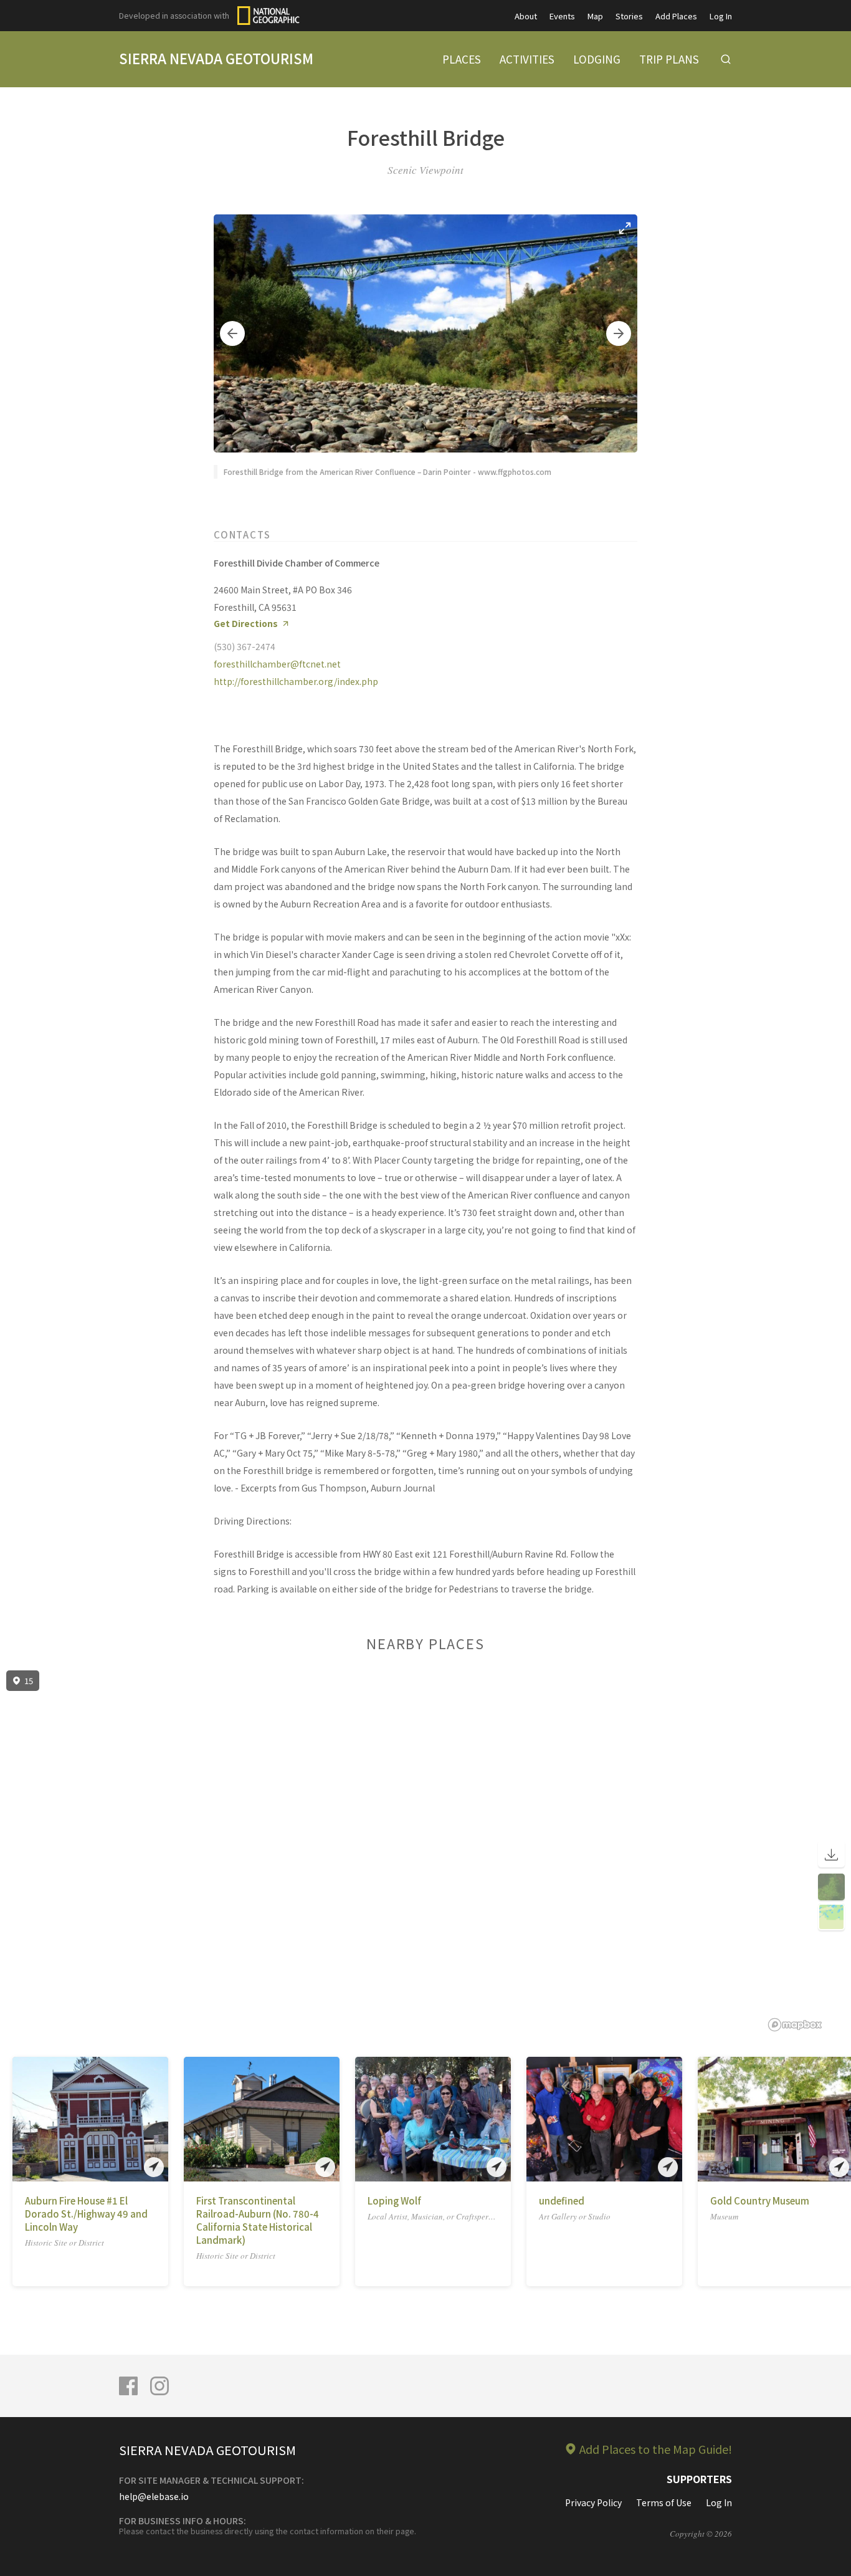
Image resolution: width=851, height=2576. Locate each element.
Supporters (699, 2479)
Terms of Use (664, 2502)
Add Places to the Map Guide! (656, 2449)
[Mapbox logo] (795, 2025)
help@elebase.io (154, 2496)
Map (595, 16)
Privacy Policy (593, 2502)
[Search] (726, 59)
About (526, 16)
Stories (629, 16)
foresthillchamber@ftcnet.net (277, 664)
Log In (721, 16)
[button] (232, 333)
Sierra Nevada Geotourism (216, 58)
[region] (425, 1851)
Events (562, 16)
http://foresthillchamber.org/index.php (296, 681)
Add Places (676, 16)
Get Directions (246, 624)
